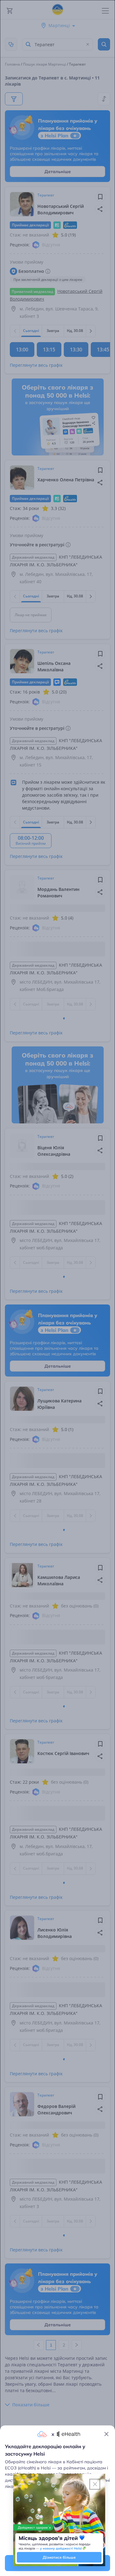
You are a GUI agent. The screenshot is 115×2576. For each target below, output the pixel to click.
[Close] (106, 2434)
